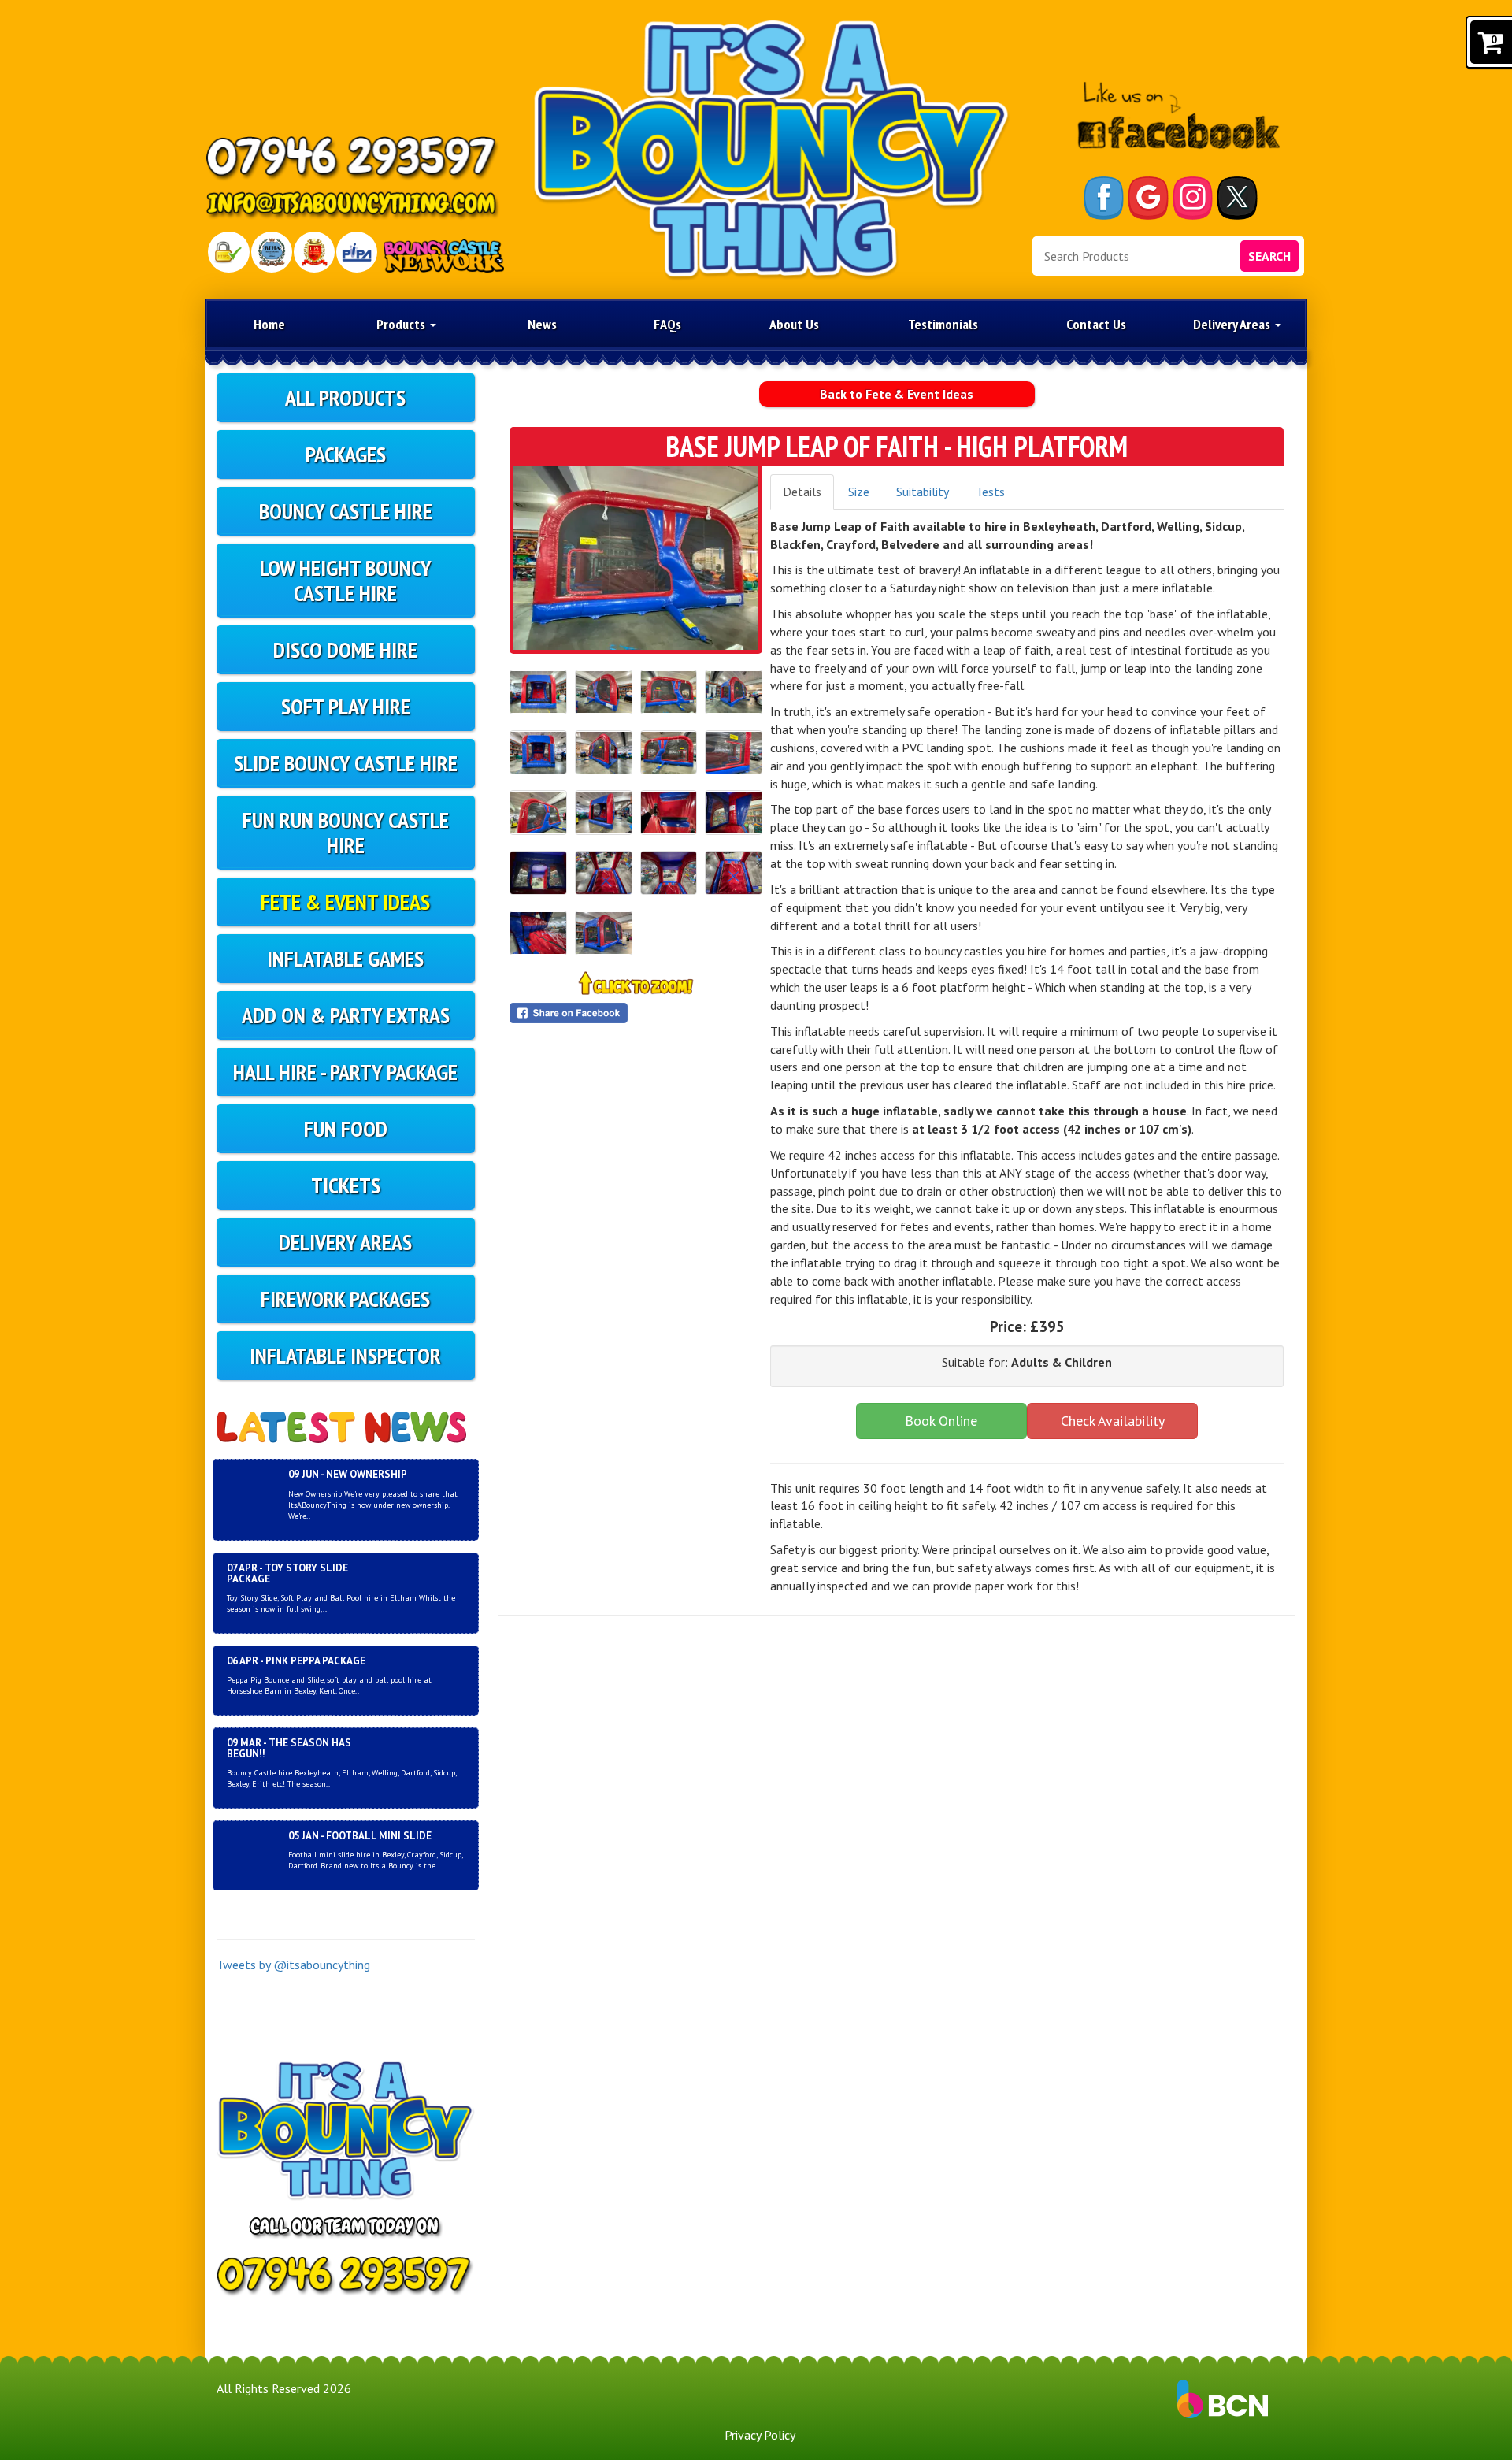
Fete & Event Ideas (345, 902)
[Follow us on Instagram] (1193, 198)
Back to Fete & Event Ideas (897, 394)
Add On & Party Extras (346, 1015)
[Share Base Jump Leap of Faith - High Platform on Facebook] (636, 1013)
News (542, 324)
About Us (794, 324)
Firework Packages (345, 1299)
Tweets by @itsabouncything (293, 1965)
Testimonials (943, 324)
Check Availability (1113, 1421)
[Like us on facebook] (1178, 116)
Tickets (346, 1185)
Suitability (923, 492)
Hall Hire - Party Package (345, 1072)
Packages (346, 454)
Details (802, 492)
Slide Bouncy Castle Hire (346, 763)
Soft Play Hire (346, 706)
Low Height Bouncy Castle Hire (346, 580)
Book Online (941, 1421)
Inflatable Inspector (345, 1355)
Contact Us (1096, 324)
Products (402, 324)
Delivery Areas (1233, 324)
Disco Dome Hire (345, 649)
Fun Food (346, 1128)
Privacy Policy (760, 2435)
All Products (345, 397)
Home (269, 324)
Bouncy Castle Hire (346, 511)
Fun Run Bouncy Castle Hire (346, 832)
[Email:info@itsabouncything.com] (353, 206)
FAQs (667, 324)
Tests (990, 492)
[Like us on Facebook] (1104, 198)
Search (1269, 256)
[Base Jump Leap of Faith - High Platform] (636, 558)
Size (859, 492)
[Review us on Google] (1148, 198)
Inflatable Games (345, 958)
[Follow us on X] (1237, 198)
